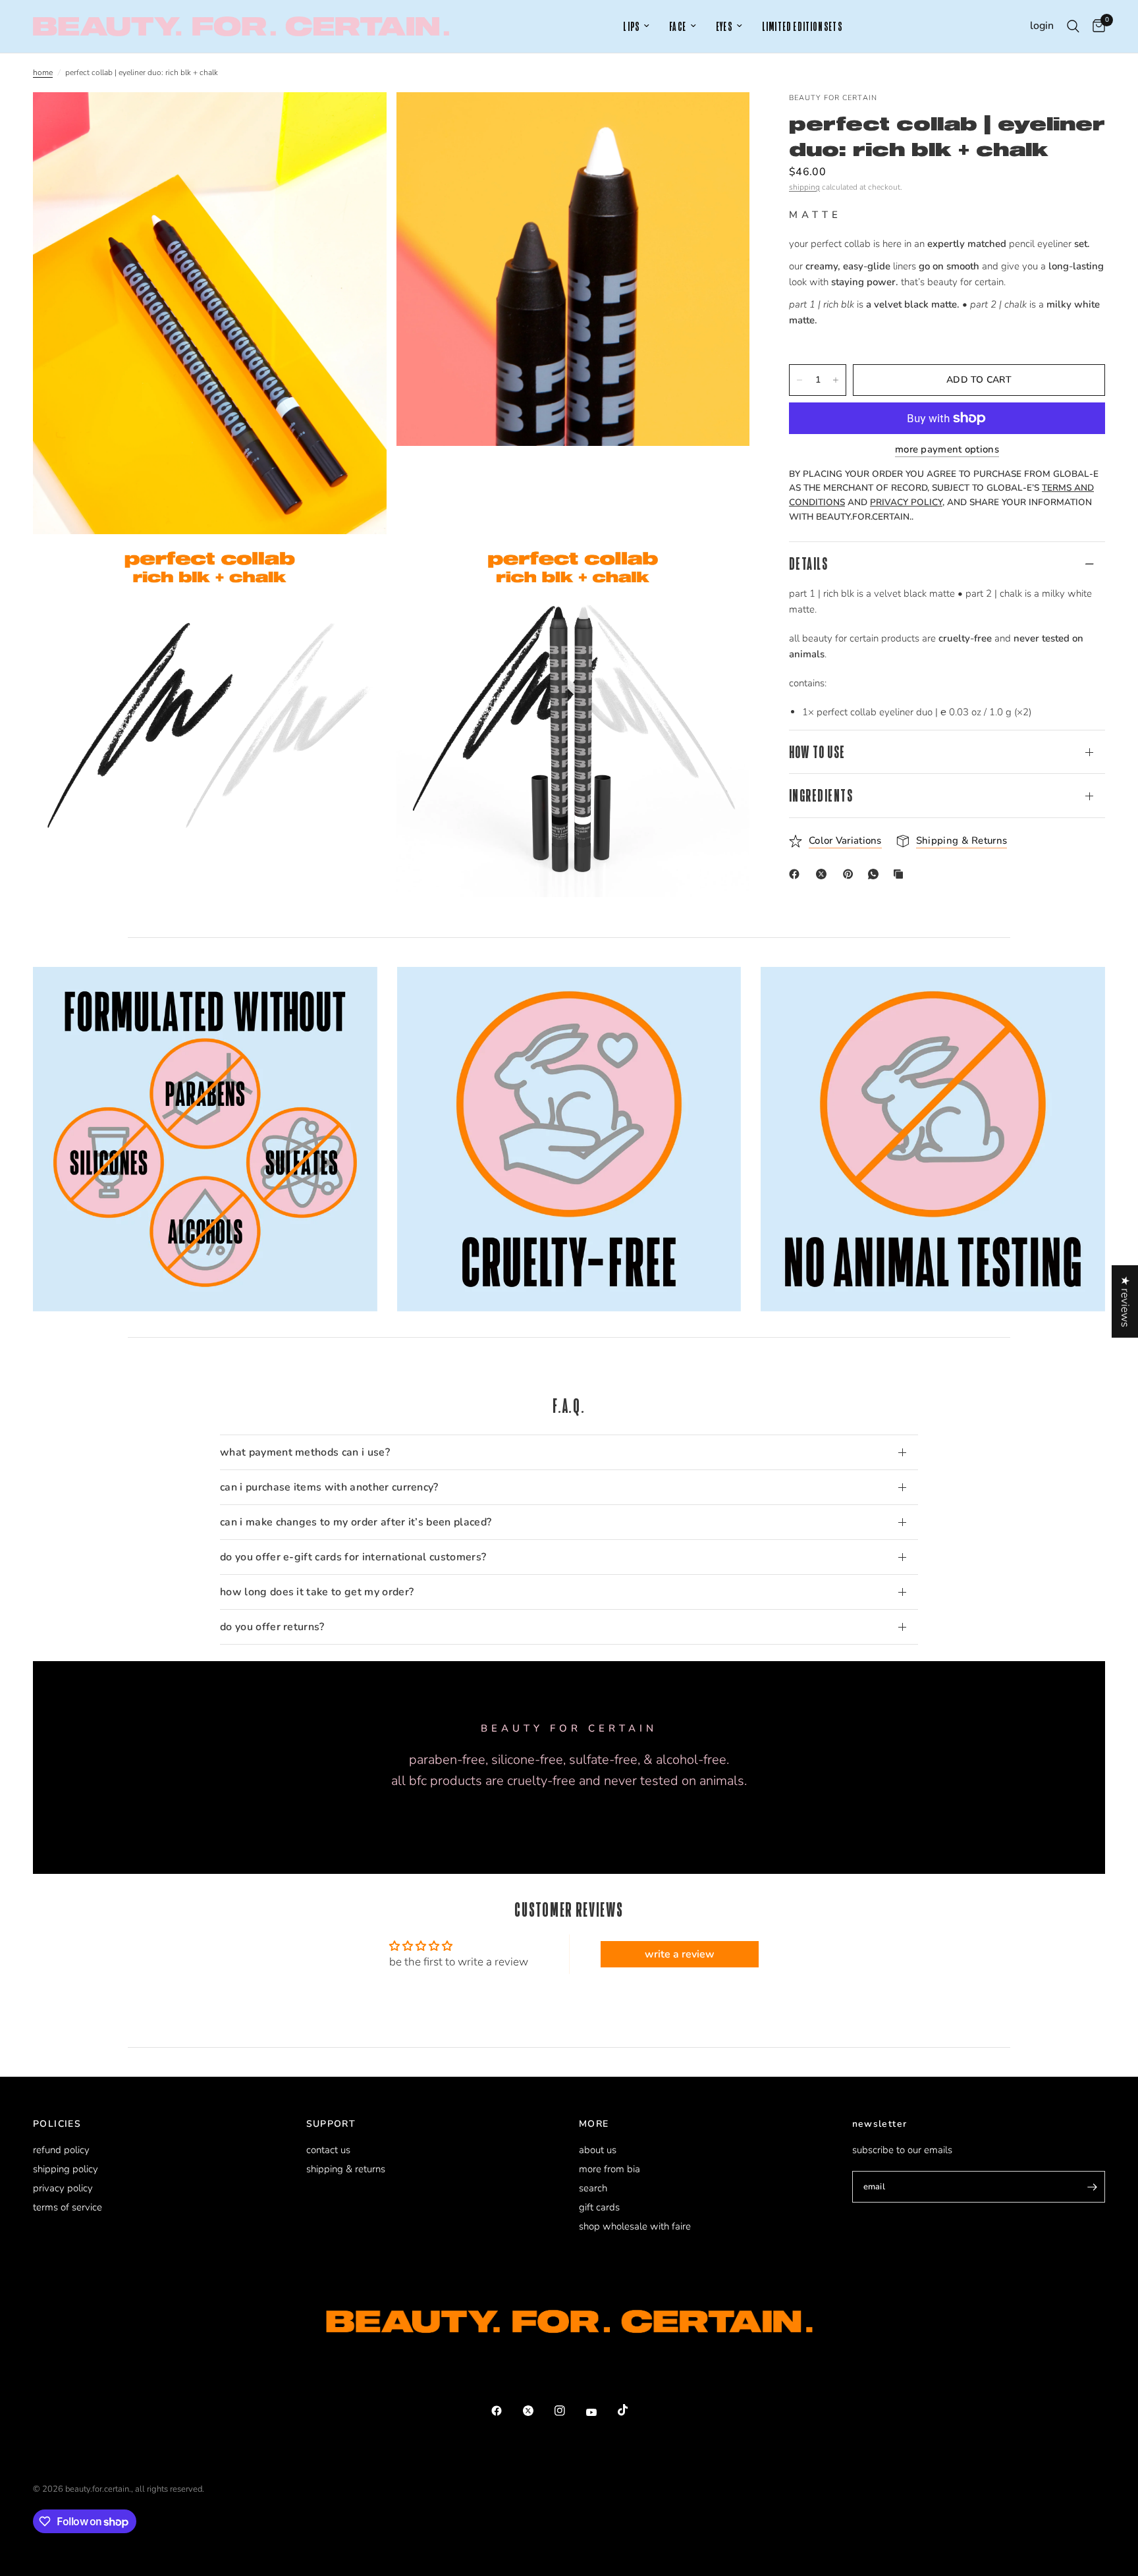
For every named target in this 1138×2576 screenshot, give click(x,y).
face (678, 27)
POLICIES (57, 2124)
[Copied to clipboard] (901, 874)
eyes (724, 27)
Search (593, 2188)
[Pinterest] (851, 874)
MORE (594, 2124)
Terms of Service (68, 2207)
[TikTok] (632, 2410)
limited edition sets (802, 27)
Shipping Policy (66, 2169)
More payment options (947, 450)
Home (43, 72)
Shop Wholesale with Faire (635, 2226)
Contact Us (328, 2150)
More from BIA (610, 2169)
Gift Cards (599, 2207)
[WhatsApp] (876, 874)
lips (631, 27)
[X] (824, 874)
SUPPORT (331, 2124)
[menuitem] (636, 27)
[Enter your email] (1092, 2187)
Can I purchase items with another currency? (329, 1487)
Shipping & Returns (346, 2169)
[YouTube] (601, 2412)
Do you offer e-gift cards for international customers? (353, 1557)
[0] (1096, 26)
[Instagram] (569, 2411)
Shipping (804, 187)
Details (808, 563)
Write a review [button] (680, 1954)
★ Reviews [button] (1125, 1301)
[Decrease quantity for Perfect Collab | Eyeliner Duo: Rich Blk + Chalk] (799, 380)
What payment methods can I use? (305, 1452)
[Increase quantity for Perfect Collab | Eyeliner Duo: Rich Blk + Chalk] (836, 380)
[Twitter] (537, 2411)
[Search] (1073, 26)
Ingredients (821, 795)
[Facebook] (797, 874)
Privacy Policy (63, 2188)
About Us (598, 2150)
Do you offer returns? (272, 1627)
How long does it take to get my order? (317, 1592)
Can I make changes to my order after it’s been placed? (356, 1522)
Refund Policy (61, 2150)
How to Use (817, 752)
